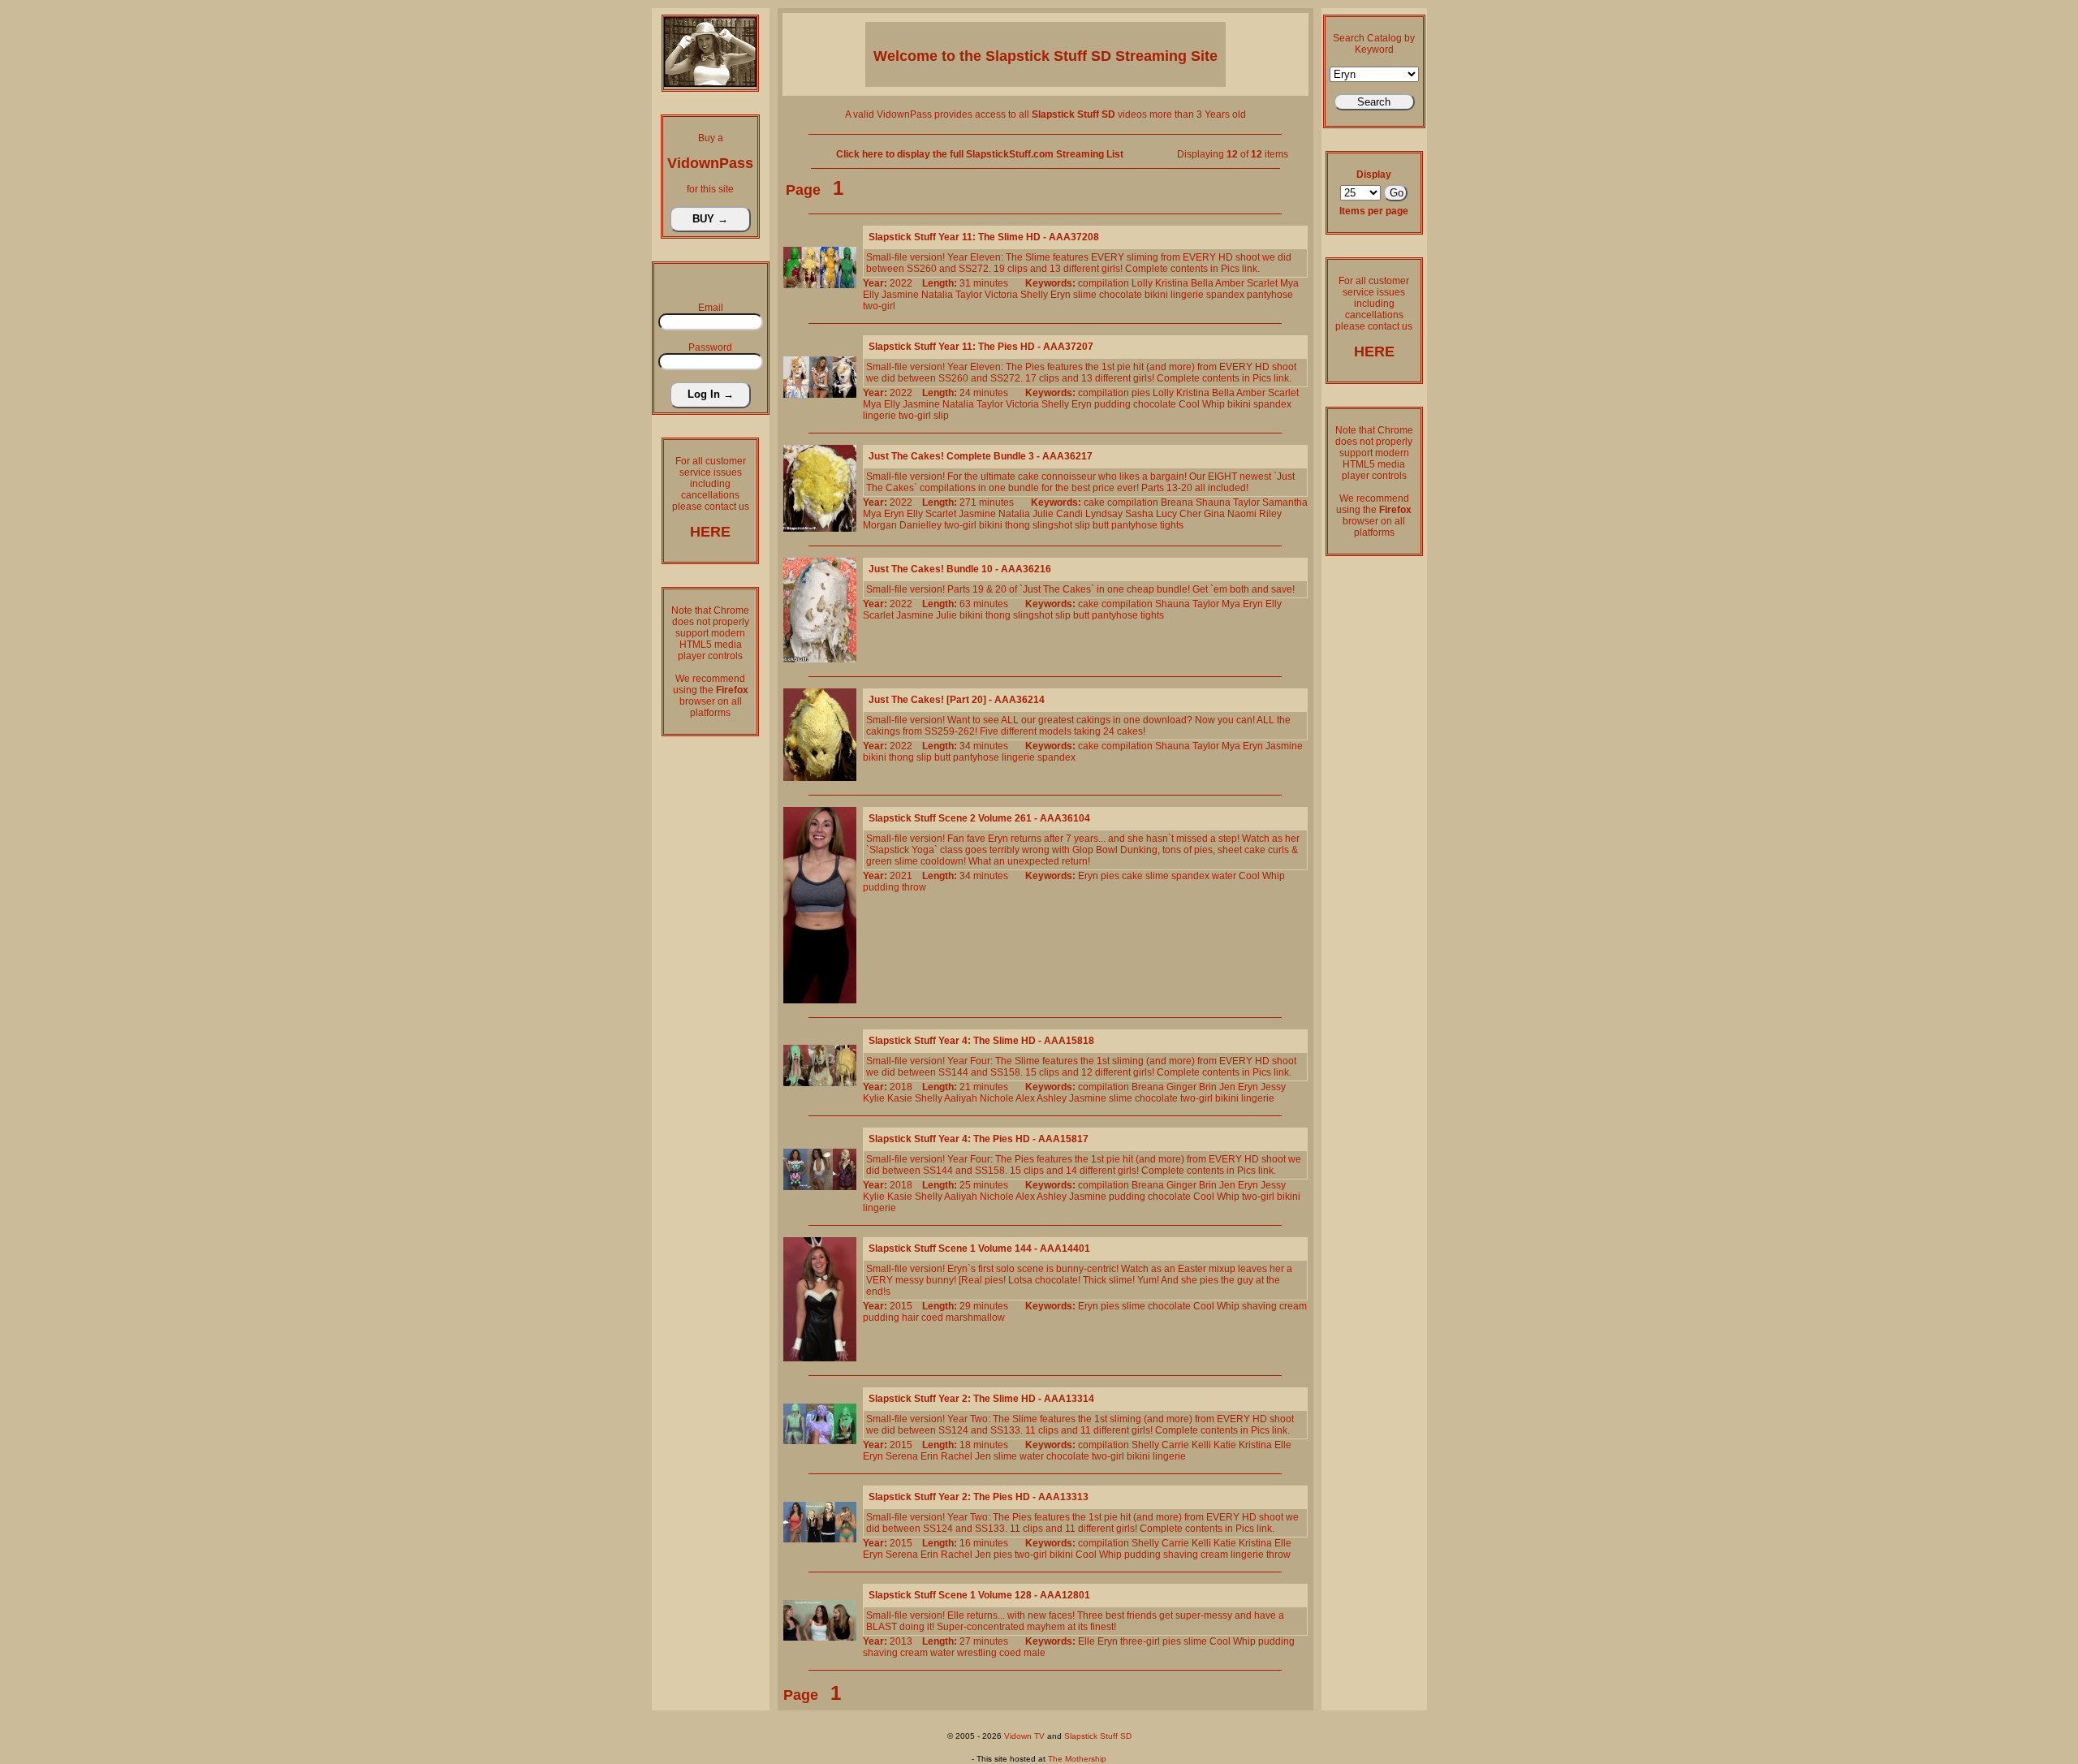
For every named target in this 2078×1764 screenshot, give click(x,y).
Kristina (1172, 283)
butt (1101, 525)
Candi (1069, 514)
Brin (1208, 1087)
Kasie (900, 1098)
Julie (1043, 514)
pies (1141, 393)
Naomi (1242, 514)
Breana (1177, 502)
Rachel (957, 1456)
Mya (1289, 283)
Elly (871, 295)
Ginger (1181, 1087)
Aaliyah (961, 1098)
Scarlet (1262, 283)
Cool (1189, 404)
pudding (1112, 404)
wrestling (977, 1653)
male (1035, 1653)
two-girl (879, 306)
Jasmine (900, 295)
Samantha (1285, 502)
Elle (1283, 1445)
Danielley (920, 525)
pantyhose (1270, 295)
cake (1094, 502)
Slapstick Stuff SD (1098, 1736)
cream (1293, 1306)
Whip (1214, 404)
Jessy (1273, 1087)
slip (941, 416)
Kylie (874, 1098)
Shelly (1034, 295)
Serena (902, 1456)
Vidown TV (1024, 1736)
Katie (1225, 1445)
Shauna (1213, 502)
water (1224, 876)
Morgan (880, 525)
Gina (1214, 514)
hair (910, 1318)
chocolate (1121, 295)
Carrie (1175, 1445)
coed (932, 1318)
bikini (1156, 295)
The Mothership (1077, 1759)
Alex (1025, 1098)
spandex (1225, 295)
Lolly (1142, 283)
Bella (1202, 283)
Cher (1190, 514)
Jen (1227, 1087)
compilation (1104, 283)
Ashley (1052, 1098)
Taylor (969, 295)
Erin (929, 1456)
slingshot (1052, 525)
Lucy (1166, 514)
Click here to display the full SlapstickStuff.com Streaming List (980, 154)
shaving (1259, 1306)
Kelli (1201, 1445)
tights (1172, 525)
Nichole (997, 1098)
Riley (1270, 514)
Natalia (937, 295)
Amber (1230, 283)
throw (914, 887)
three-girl (1140, 1641)
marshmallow (975, 1318)
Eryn (1061, 295)
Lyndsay (1104, 514)
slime (1085, 295)
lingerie (1187, 295)
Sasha (1139, 514)
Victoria (1001, 295)
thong (1017, 525)
